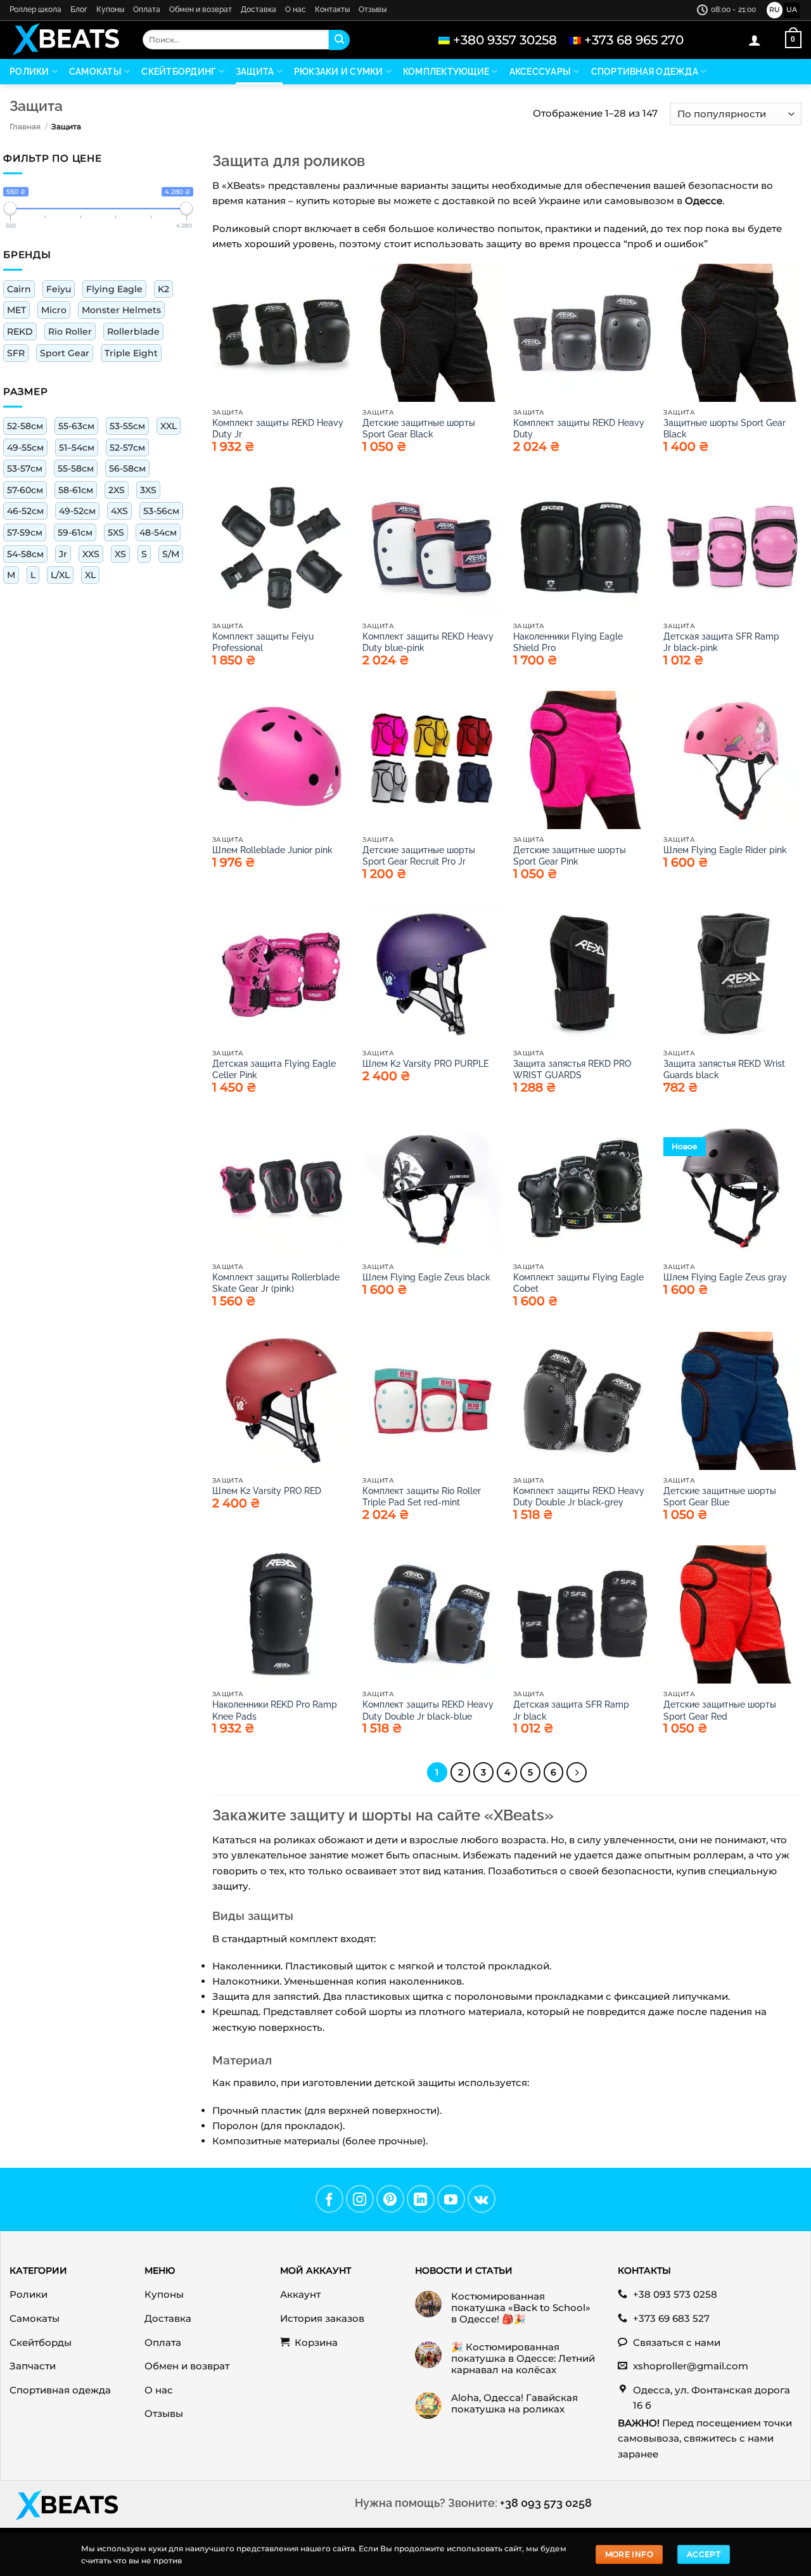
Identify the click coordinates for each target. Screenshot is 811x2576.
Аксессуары (540, 72)
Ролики (29, 72)
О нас (296, 10)
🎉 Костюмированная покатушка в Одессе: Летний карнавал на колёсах (523, 2359)
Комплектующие (446, 72)
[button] (755, 40)
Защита (255, 72)
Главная (25, 126)
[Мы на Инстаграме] (360, 2199)
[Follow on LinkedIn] (421, 2199)
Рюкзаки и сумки (339, 72)
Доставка (259, 10)
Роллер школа (35, 10)
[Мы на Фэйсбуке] (329, 2199)
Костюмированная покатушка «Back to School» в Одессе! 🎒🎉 (521, 2308)
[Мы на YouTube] (451, 2199)
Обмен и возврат (201, 10)
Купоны (110, 10)
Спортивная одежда (645, 72)
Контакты (332, 10)
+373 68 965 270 (634, 40)
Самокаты (95, 72)
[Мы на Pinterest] (390, 2199)
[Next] (577, 1772)
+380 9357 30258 (505, 40)
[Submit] (339, 40)
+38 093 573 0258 (546, 2503)
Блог (79, 10)
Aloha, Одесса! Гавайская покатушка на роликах (514, 2404)
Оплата (147, 10)
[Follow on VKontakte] (482, 2199)
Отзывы (373, 10)
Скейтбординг (178, 72)
